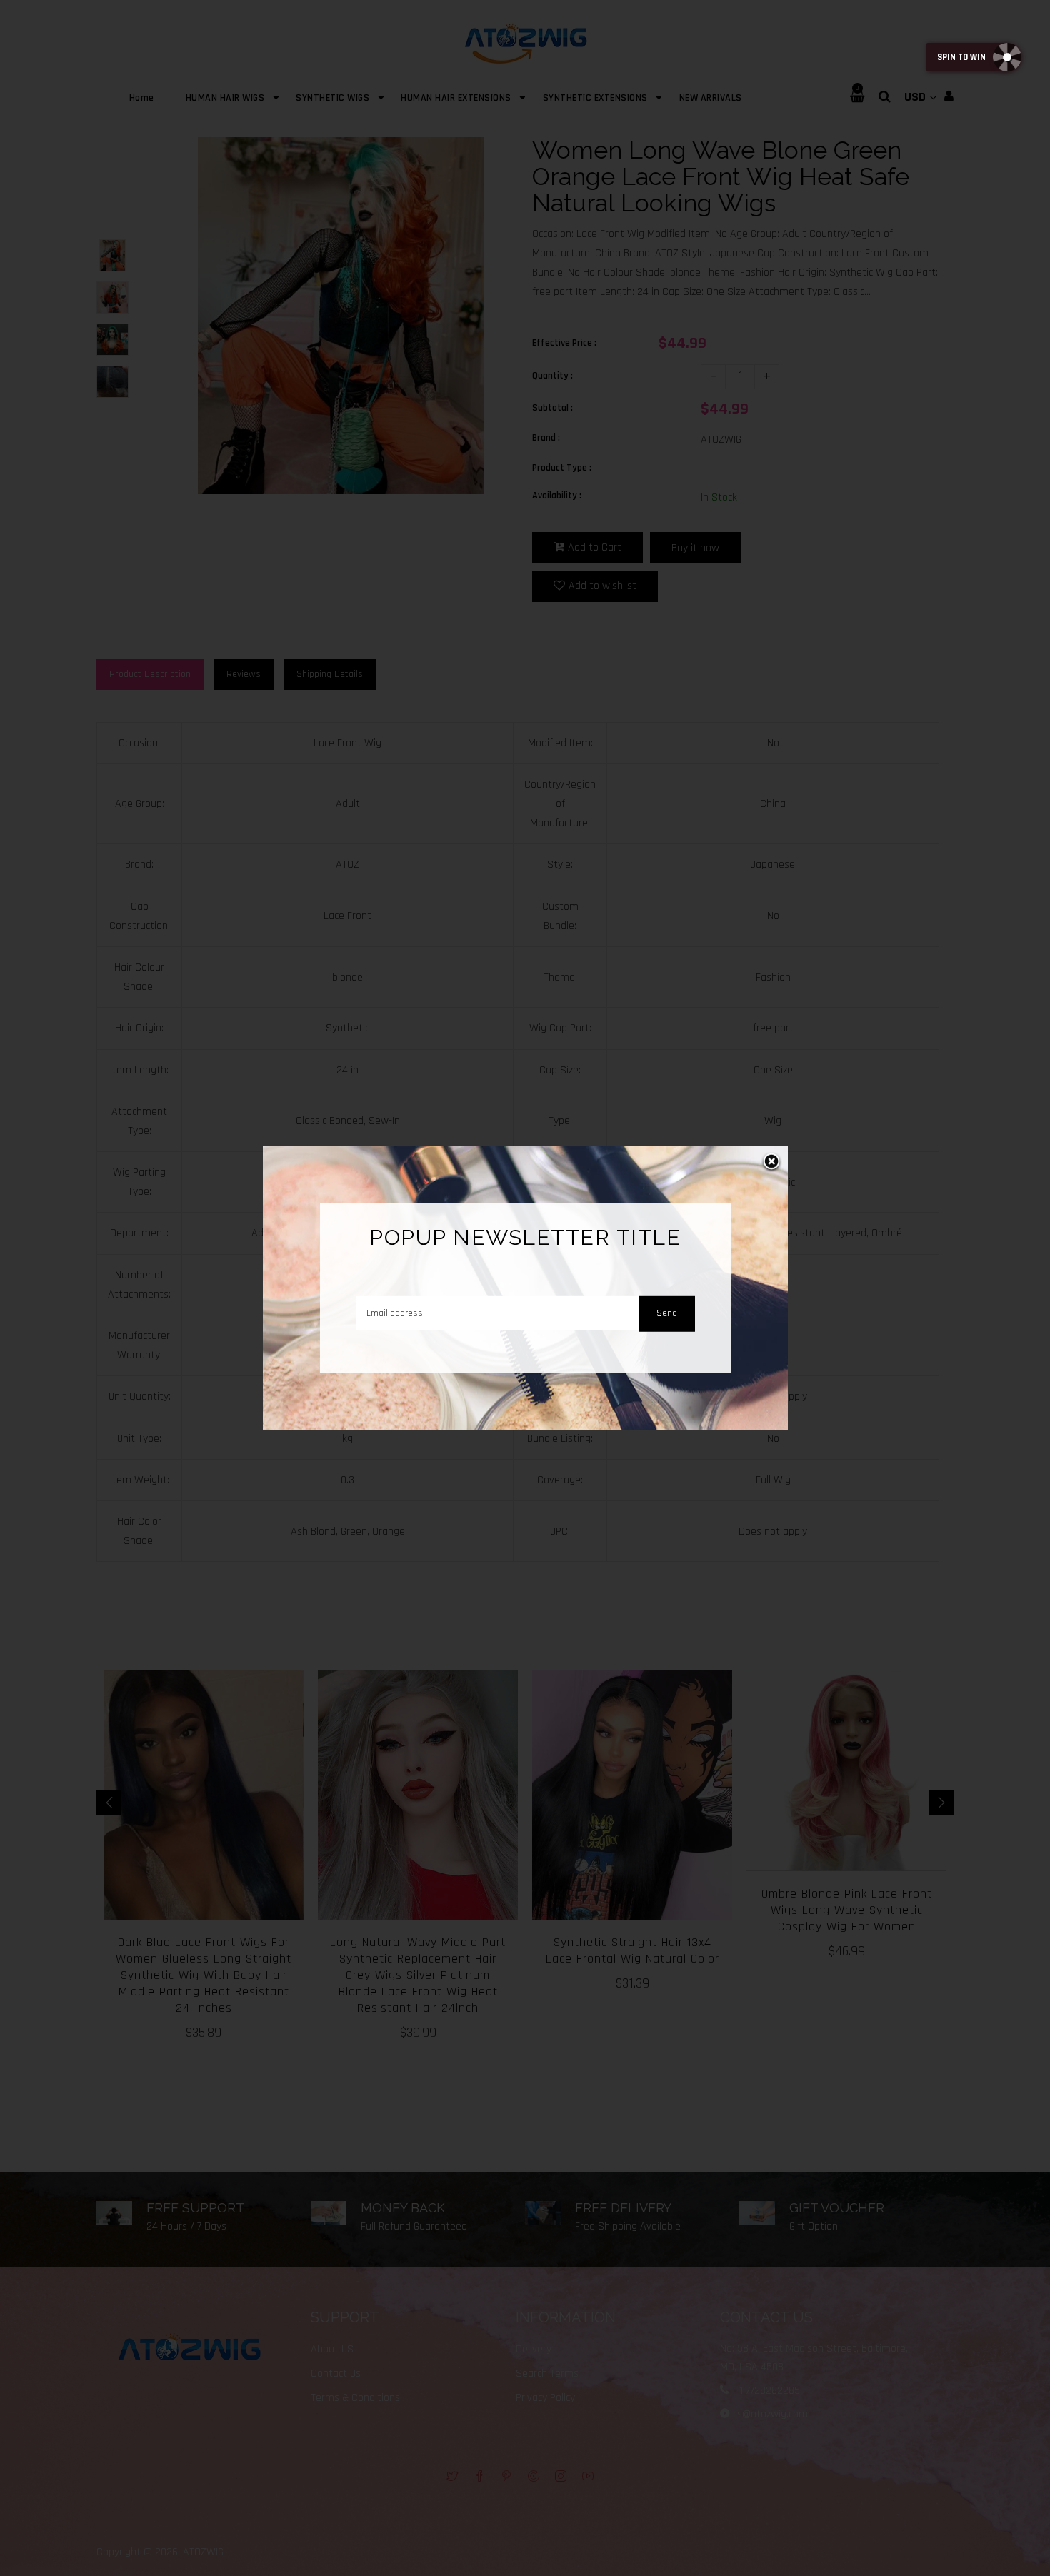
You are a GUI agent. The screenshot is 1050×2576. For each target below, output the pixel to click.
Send (667, 1313)
